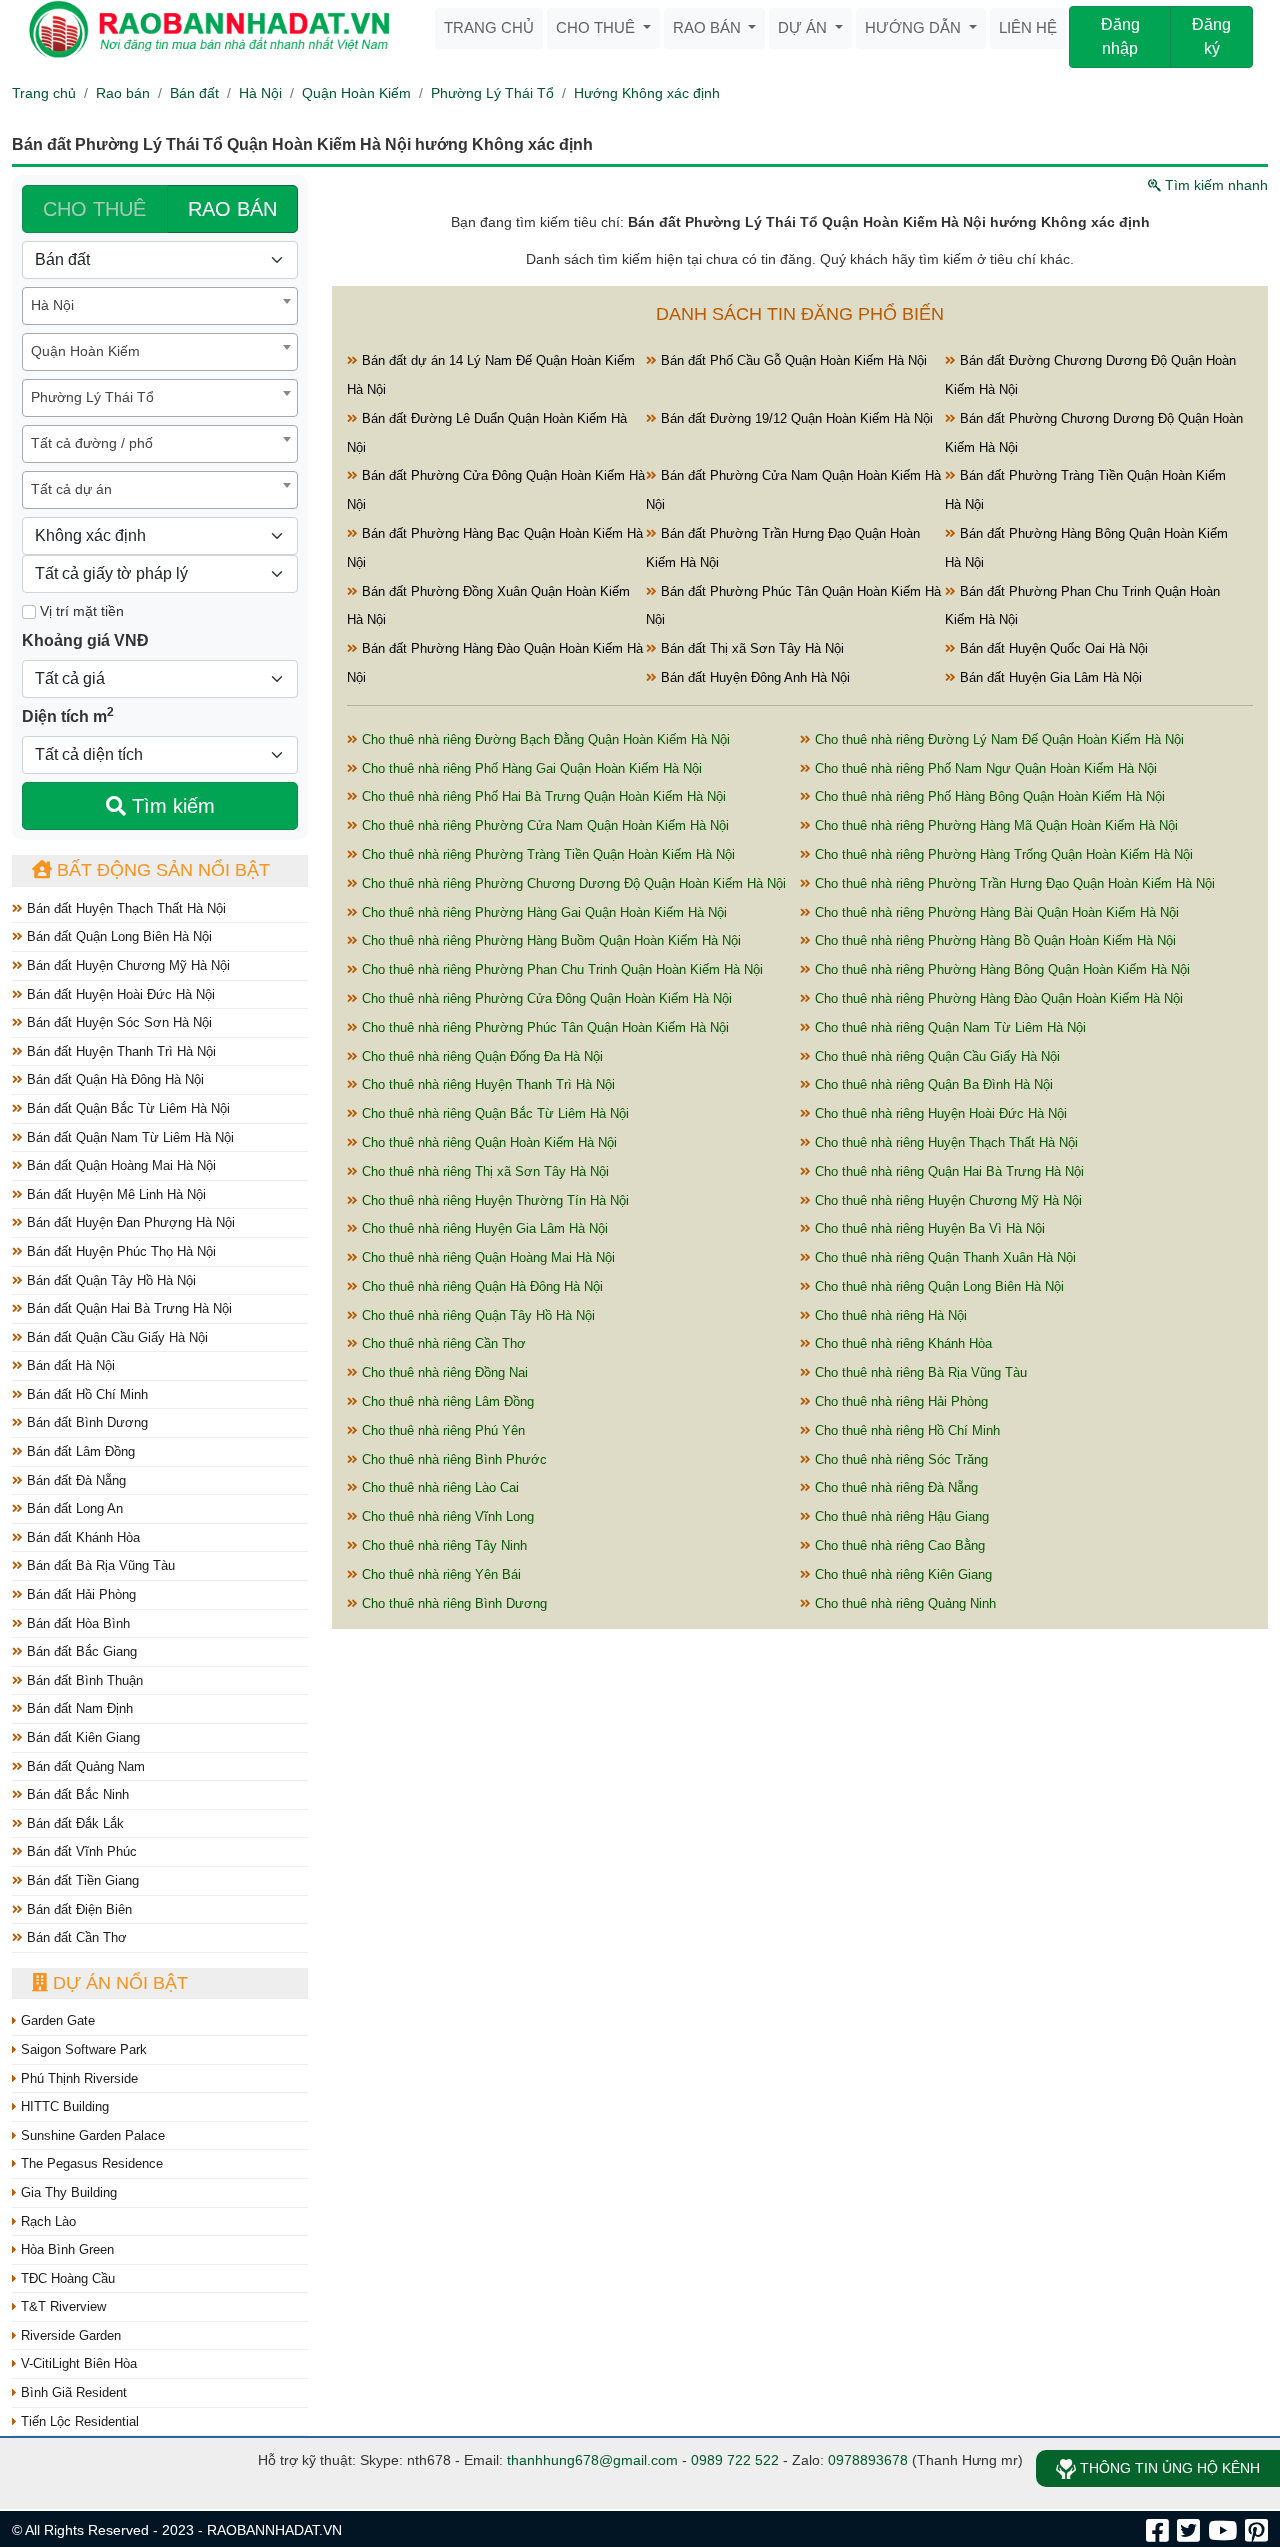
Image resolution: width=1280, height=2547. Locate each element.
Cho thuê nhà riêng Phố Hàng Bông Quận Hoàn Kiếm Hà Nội (988, 796)
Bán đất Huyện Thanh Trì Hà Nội (119, 1051)
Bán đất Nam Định (78, 1708)
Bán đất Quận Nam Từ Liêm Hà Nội (128, 1137)
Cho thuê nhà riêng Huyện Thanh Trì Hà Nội (486, 1084)
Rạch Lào (46, 2221)
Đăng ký (1211, 36)
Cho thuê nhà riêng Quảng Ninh (903, 1603)
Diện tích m (68, 715)
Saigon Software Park (82, 2049)
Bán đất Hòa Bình (76, 1623)
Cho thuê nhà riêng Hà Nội (889, 1315)
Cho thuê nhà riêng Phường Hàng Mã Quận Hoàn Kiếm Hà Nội (994, 825)
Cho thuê (597, 27)
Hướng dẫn (915, 27)
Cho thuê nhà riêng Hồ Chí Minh (905, 1430)
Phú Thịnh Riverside (77, 2078)
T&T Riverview (61, 2306)
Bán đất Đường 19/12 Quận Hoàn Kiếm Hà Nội (795, 418)
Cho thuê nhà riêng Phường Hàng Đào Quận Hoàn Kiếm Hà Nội (997, 998)
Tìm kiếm (170, 806)
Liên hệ (1028, 27)
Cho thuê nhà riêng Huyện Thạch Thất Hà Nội (944, 1142)
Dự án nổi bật (118, 1983)
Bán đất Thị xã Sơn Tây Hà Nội (750, 648)
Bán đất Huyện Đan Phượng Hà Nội (129, 1222)
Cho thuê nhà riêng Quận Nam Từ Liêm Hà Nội (948, 1027)
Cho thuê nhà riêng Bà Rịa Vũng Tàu (919, 1372)
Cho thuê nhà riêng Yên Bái (439, 1574)
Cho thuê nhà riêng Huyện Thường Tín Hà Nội (493, 1200)
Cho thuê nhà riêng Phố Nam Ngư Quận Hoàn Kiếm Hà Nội (984, 768)
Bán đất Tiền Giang (81, 1880)
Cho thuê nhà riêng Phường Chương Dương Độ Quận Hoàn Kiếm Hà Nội (572, 883)
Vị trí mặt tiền (80, 611)
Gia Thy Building (67, 2192)
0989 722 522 (735, 2460)
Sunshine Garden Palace (91, 2135)
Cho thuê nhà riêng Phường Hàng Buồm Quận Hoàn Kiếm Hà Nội (549, 940)
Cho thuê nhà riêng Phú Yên (441, 1430)
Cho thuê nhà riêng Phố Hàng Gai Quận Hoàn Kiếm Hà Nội (530, 768)
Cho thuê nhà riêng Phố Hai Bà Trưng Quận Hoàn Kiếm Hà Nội (542, 796)
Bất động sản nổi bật (161, 870)
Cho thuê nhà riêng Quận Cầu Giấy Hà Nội (935, 1056)
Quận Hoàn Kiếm (356, 93)
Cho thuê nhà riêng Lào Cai (438, 1487)
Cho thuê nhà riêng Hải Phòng (899, 1401)
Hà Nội (260, 93)
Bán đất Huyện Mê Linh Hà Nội (114, 1194)
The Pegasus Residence (90, 2163)
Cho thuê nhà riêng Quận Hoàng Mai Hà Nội (486, 1257)
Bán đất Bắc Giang (80, 1651)
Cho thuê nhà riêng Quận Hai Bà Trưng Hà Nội (947, 1171)
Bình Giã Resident (72, 2392)
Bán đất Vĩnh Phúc (80, 1851)
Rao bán (709, 27)
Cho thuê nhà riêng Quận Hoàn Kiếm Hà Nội (487, 1142)
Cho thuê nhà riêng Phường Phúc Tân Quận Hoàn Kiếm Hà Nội (543, 1027)
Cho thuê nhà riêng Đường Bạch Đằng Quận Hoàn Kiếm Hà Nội (544, 739)
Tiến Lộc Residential (78, 2421)
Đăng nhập (1120, 36)
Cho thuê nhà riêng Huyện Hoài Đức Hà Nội (939, 1113)
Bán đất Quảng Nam (84, 1766)
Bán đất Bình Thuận (83, 1680)
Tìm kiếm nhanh (1214, 185)
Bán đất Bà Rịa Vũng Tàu (99, 1565)
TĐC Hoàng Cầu (66, 2278)
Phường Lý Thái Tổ (492, 93)
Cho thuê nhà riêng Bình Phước (452, 1459)
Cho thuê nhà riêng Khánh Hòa (901, 1343)
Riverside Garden (69, 2335)
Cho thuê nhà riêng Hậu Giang (900, 1516)
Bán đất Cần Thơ (75, 1937)
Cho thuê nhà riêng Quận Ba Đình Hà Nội (932, 1084)
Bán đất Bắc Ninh (76, 1794)
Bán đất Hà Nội (69, 1365)
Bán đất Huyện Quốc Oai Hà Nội (1052, 648)
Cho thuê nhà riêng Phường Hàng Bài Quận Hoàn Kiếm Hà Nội (995, 912)
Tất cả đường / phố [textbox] (92, 443)
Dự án (804, 27)
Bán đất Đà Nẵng (74, 1480)
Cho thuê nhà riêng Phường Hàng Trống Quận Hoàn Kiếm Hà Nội (1002, 854)
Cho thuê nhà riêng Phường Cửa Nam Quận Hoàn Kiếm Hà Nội (543, 825)
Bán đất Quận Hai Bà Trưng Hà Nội (127, 1308)
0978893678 (868, 2460)
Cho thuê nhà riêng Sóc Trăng (899, 1459)
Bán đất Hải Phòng (79, 1594)
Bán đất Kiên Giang (81, 1737)
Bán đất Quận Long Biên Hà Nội (117, 936)
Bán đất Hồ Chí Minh (85, 1394)
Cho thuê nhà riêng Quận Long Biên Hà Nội (937, 1286)
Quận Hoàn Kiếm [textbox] (85, 351)
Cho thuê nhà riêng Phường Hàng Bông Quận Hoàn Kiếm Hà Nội (1000, 969)
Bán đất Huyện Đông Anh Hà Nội (753, 677)
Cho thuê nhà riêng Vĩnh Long (446, 1516)
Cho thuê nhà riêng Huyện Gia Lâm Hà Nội (483, 1228)
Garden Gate (56, 2020)
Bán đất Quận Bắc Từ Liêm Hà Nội (126, 1108)
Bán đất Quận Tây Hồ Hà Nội (109, 1280)
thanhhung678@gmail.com (592, 2460)
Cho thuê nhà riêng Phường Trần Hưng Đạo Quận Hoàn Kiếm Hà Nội (1013, 883)
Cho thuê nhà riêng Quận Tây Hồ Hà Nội (476, 1315)
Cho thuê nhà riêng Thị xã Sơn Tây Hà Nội (483, 1171)
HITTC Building (63, 2106)
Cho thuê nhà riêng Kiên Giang (901, 1574)
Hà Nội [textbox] (52, 305)
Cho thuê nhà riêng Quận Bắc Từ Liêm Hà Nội (493, 1113)
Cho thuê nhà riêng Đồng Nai (443, 1372)
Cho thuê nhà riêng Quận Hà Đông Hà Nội (480, 1286)
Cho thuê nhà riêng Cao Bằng (898, 1545)
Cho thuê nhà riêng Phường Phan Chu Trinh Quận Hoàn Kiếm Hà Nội (560, 969)
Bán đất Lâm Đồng (79, 1451)
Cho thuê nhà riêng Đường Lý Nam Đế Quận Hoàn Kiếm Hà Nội (997, 739)
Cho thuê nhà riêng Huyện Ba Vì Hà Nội (928, 1228)
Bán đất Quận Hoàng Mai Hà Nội (119, 1165)
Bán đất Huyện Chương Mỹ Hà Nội (126, 965)
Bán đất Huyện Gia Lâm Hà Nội (1049, 677)
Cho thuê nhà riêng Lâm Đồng (446, 1401)
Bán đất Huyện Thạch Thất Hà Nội (124, 908)
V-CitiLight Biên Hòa (77, 2363)
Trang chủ (489, 27)
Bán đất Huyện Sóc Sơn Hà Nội (117, 1022)
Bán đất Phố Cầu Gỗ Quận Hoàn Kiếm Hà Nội (792, 360)
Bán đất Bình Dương (85, 1422)
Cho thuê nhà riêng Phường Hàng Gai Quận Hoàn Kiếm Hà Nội (542, 912)
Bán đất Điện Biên (77, 1909)
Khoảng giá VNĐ (85, 640)
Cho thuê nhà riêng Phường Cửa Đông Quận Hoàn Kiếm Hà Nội (545, 998)
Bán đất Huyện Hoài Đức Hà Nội (119, 994)
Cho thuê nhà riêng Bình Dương (452, 1603)
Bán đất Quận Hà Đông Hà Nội (113, 1079)
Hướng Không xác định (647, 93)
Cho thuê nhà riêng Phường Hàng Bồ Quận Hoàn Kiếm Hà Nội (993, 940)
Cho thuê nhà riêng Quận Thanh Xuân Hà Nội (943, 1257)
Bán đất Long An (73, 1508)
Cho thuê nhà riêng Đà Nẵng (894, 1487)
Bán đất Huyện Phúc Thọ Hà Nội (119, 1251)
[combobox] (160, 306)
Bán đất (194, 93)
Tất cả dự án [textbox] (71, 489)
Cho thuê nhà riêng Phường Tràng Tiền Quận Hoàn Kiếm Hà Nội (546, 854)
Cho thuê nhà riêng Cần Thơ (442, 1343)
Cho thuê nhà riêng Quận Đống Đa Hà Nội (480, 1056)
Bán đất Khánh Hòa (81, 1537)
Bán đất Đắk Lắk (73, 1823)
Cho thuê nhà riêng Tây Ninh (442, 1545)
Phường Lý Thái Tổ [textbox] (92, 397)
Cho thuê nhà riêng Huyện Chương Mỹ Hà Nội (946, 1200)
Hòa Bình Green (65, 2249)
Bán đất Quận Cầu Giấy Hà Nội (115, 1337)
